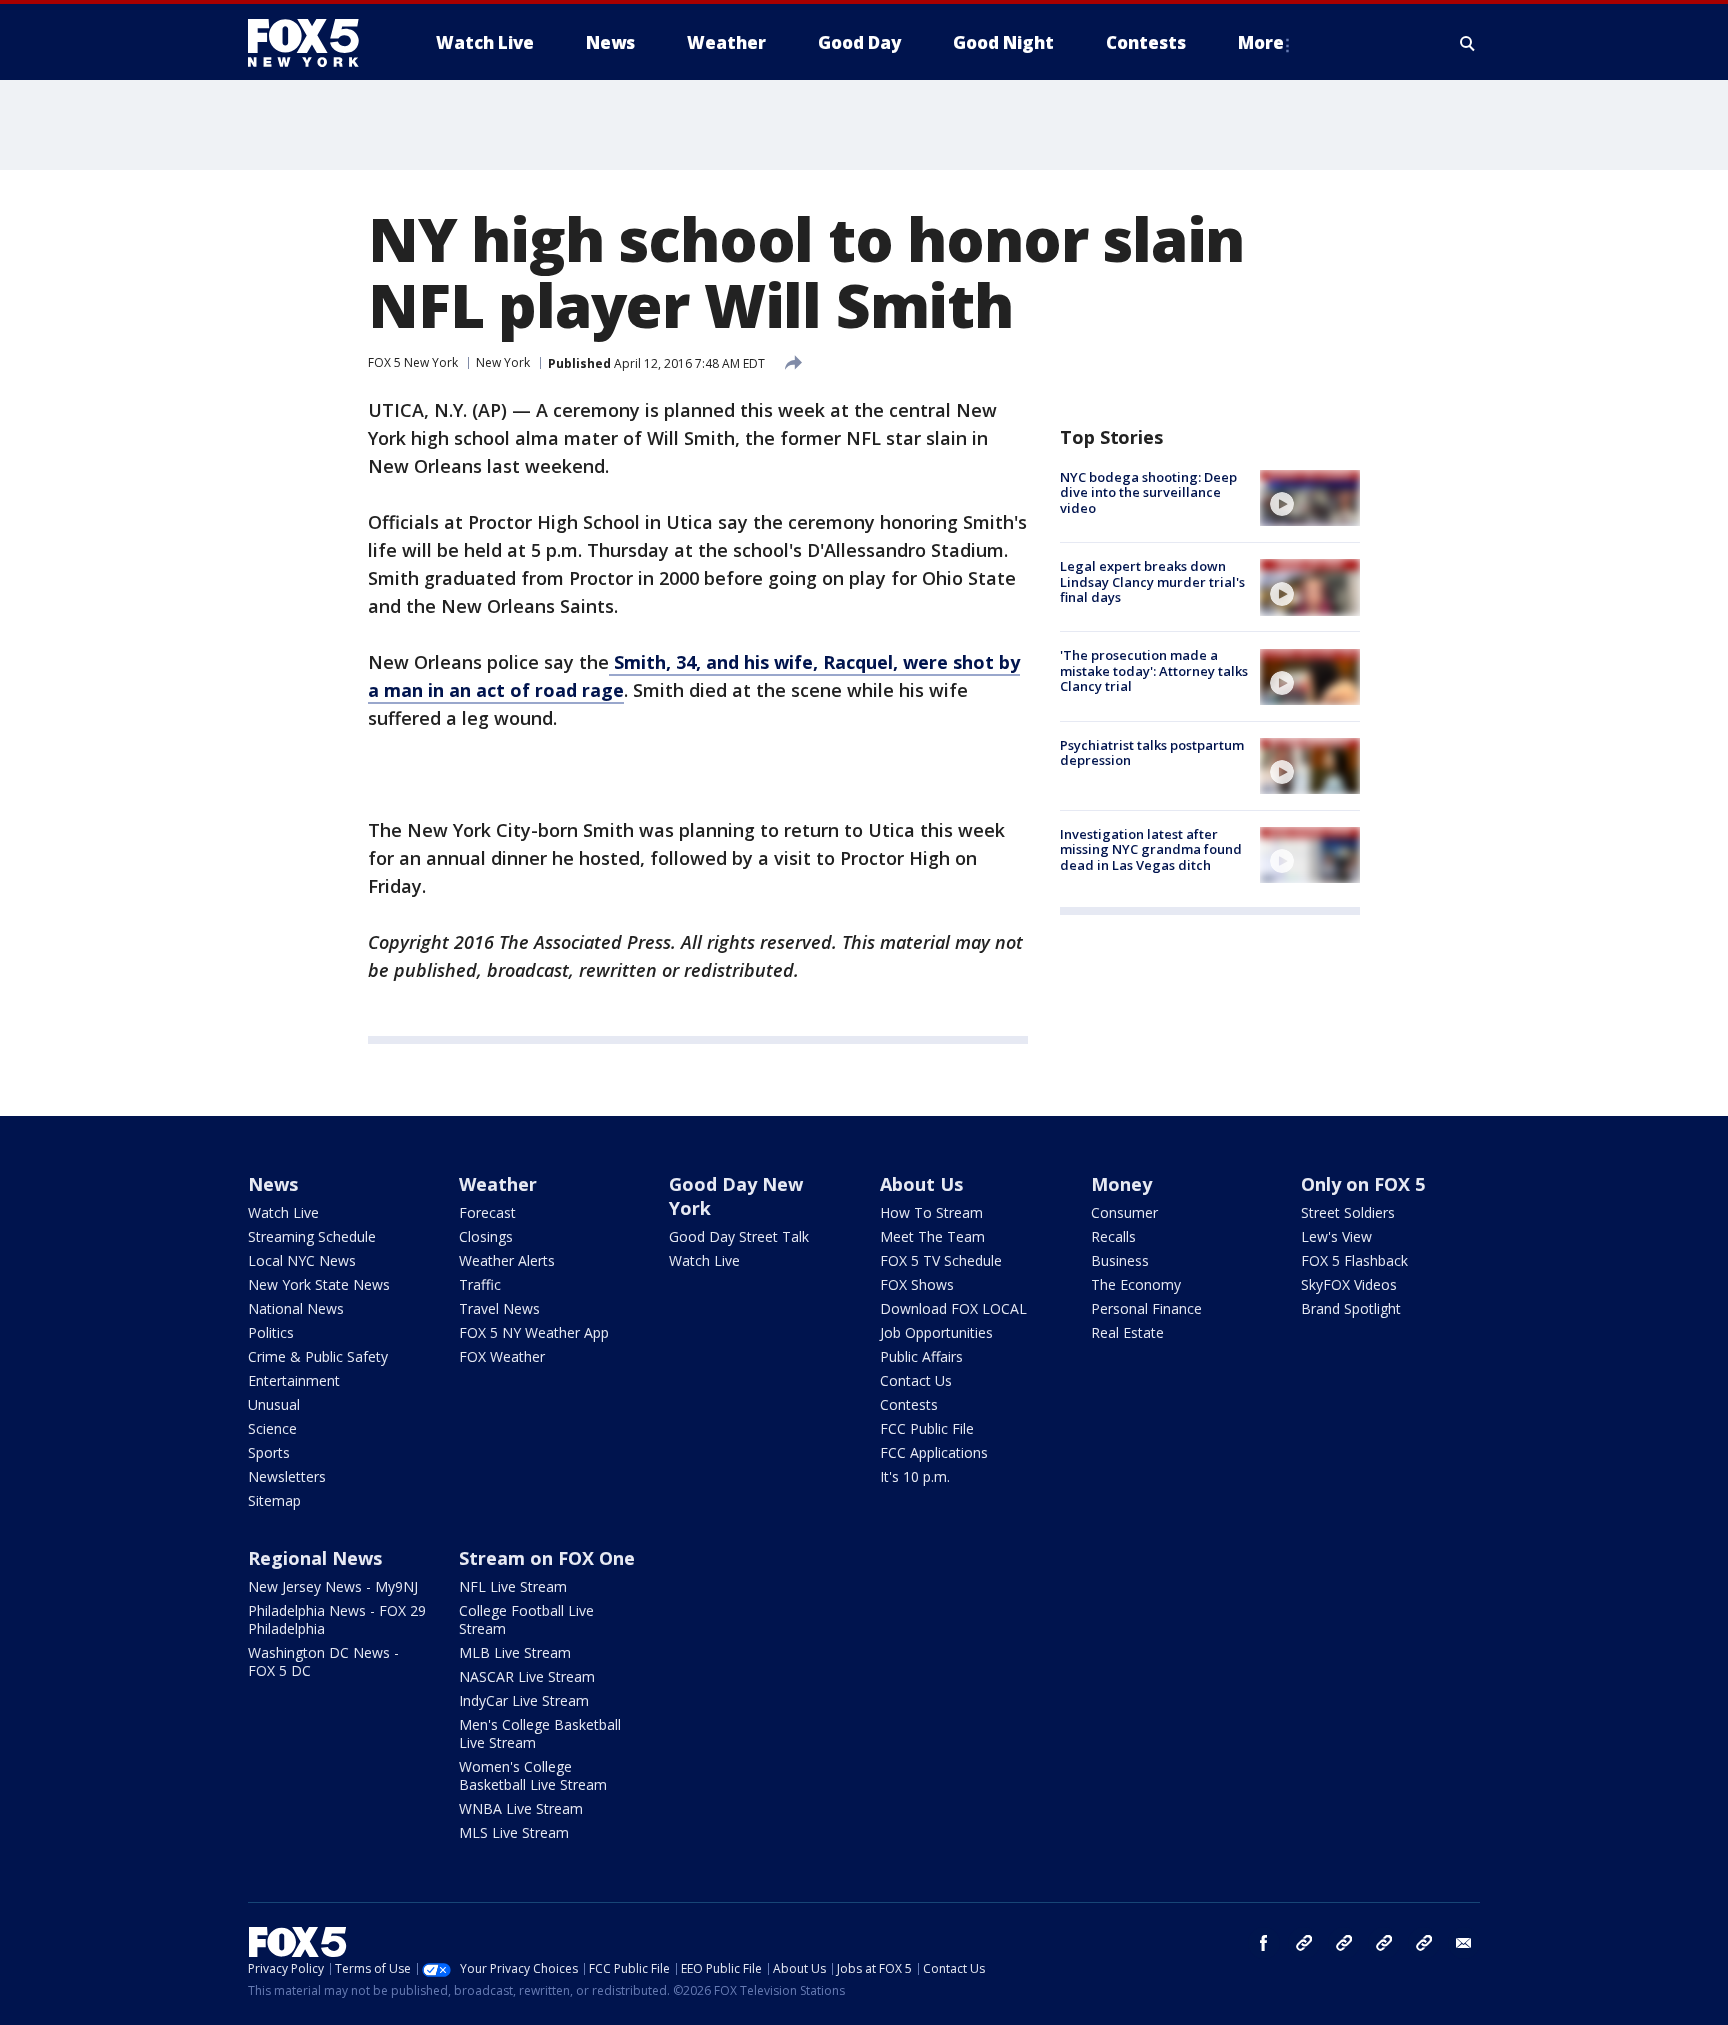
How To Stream (931, 1212)
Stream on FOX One (547, 1558)
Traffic (480, 1284)
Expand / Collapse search (1468, 43)
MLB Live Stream (515, 1652)
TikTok (1344, 1943)
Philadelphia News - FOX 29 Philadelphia (337, 1619)
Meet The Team (932, 1236)
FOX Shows (917, 1284)
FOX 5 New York (413, 362)
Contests (909, 1404)
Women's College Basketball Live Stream (533, 1775)
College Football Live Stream (526, 1619)
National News (296, 1308)
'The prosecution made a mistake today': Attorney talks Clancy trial (1154, 671)
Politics (271, 1332)
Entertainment (294, 1380)
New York (503, 362)
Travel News (499, 1308)
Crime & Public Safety (318, 1356)
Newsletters (287, 1476)
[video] (1310, 498)
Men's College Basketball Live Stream (540, 1733)
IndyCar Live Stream (524, 1700)
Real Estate (1127, 1332)
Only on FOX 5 (1363, 1184)
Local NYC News (302, 1260)
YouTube (1384, 1943)
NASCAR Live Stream (527, 1676)
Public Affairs (921, 1356)
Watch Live (283, 1212)
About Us (921, 1184)
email (1464, 1943)
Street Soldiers (1348, 1212)
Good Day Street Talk (739, 1236)
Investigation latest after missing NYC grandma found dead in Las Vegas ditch (1151, 849)
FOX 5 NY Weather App (534, 1332)
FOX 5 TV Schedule (941, 1260)
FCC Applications (934, 1452)
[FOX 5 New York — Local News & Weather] (314, 43)
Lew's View (1336, 1236)
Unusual (274, 1404)
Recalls (1113, 1236)
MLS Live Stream (514, 1832)
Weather (498, 1184)
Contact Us (916, 1380)
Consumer (1124, 1212)
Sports (269, 1452)
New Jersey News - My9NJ (333, 1586)
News (273, 1184)
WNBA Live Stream (521, 1808)
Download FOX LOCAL (953, 1308)
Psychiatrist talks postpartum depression (1152, 753)
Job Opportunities (936, 1332)
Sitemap (274, 1500)
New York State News (319, 1284)
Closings (486, 1236)
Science (272, 1428)
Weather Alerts (507, 1260)
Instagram (1304, 1943)
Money (1121, 1184)
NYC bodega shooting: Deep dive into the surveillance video (1148, 492)
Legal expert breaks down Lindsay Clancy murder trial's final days (1152, 581)
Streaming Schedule (312, 1236)
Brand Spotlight (1351, 1308)
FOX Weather (502, 1356)
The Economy (1136, 1284)
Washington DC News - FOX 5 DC (323, 1661)
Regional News (315, 1558)
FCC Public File (927, 1428)
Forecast (487, 1212)
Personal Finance (1146, 1308)
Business (1120, 1260)
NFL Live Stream (513, 1586)
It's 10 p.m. (915, 1476)
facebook (1264, 1943)
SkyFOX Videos (1349, 1284)
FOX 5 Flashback (1354, 1260)
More (1261, 42)
